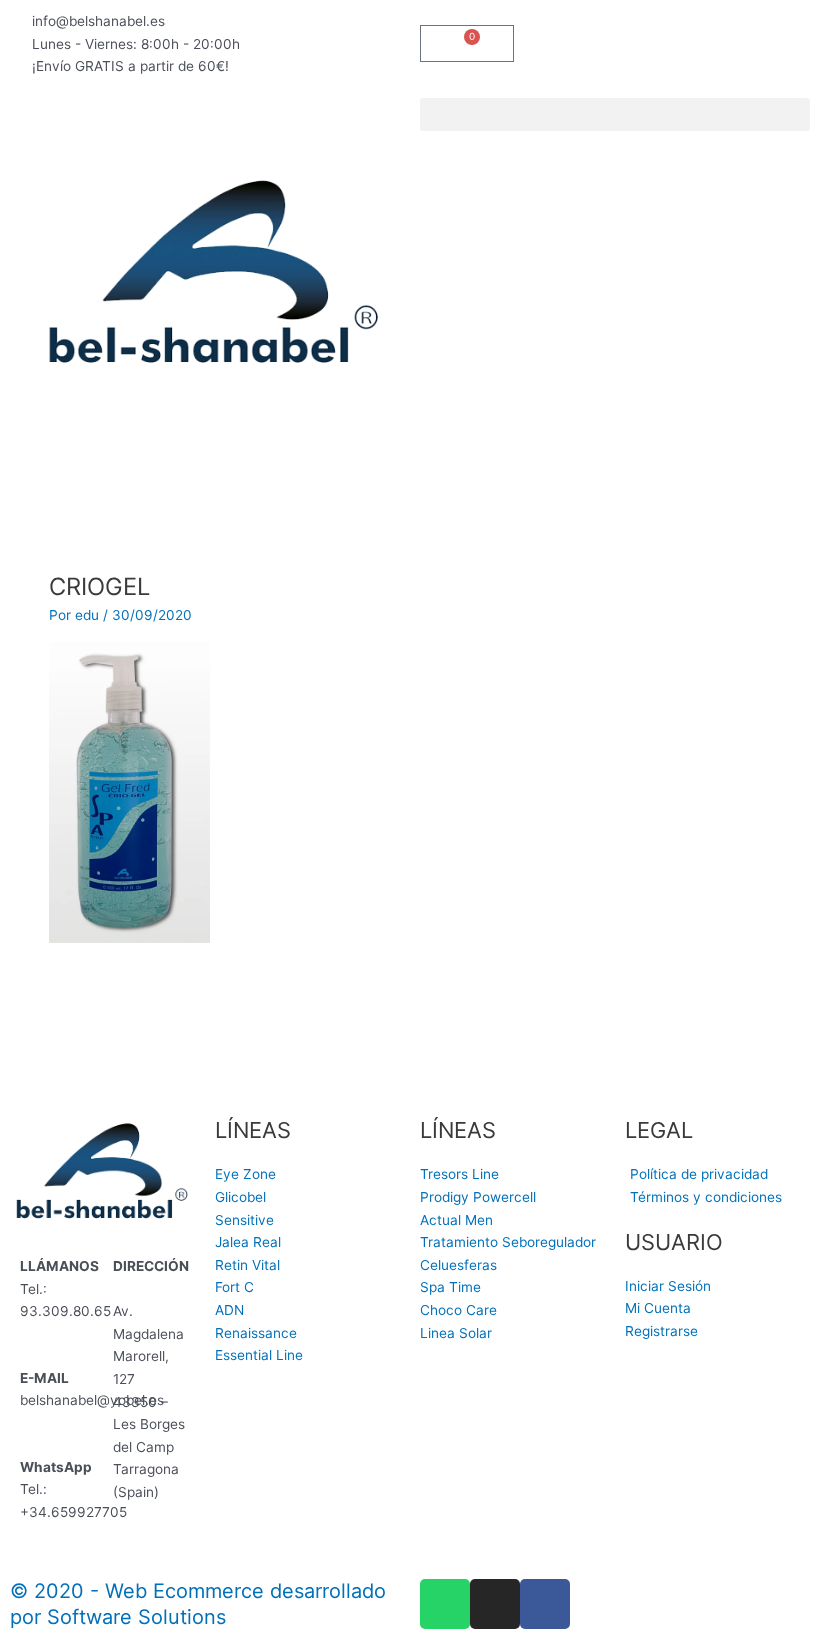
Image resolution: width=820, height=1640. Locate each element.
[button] (615, 114)
